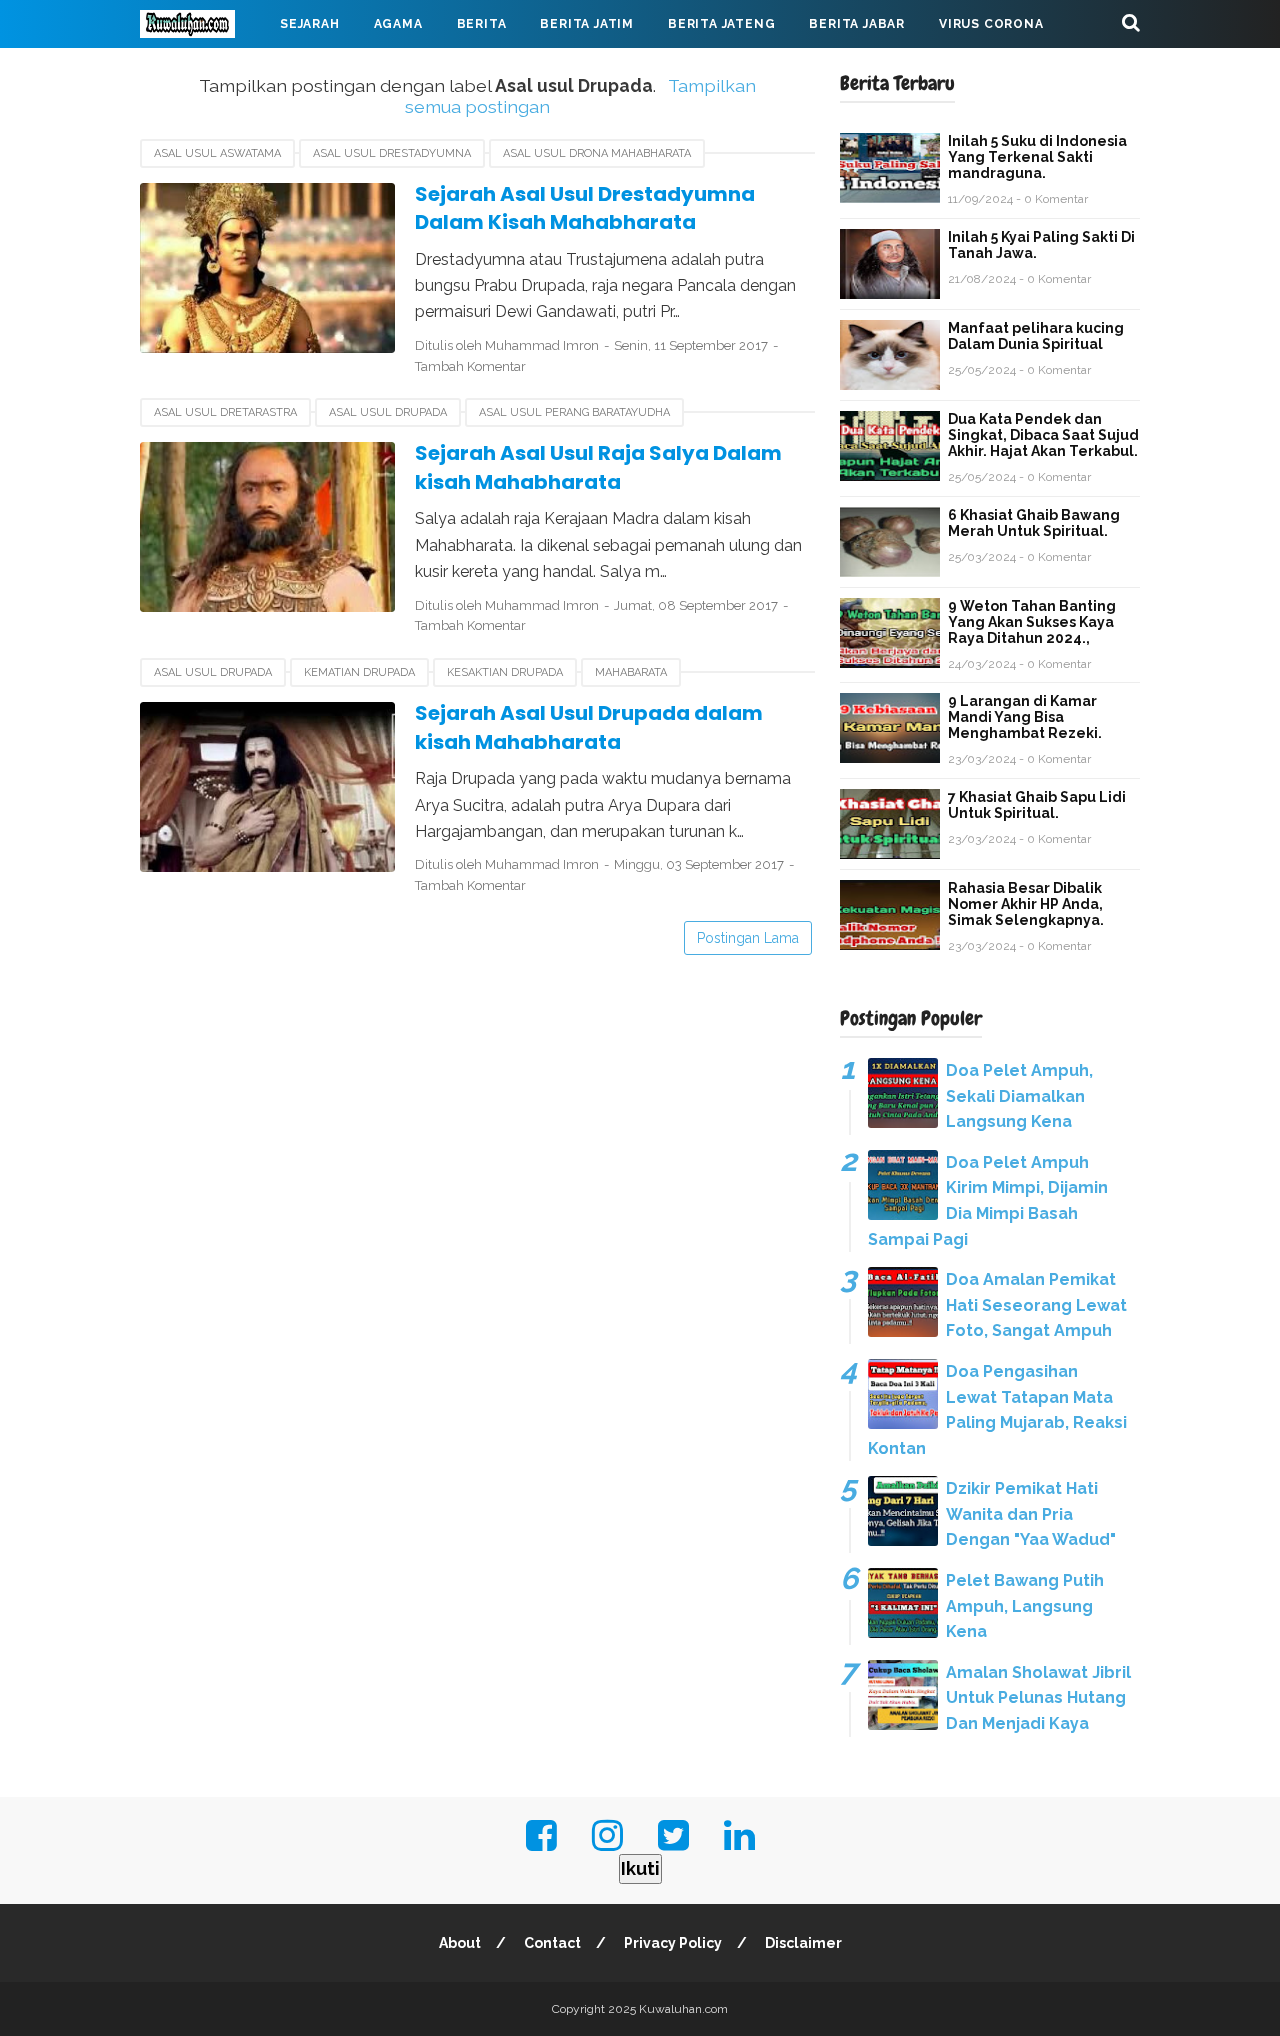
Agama (398, 24)
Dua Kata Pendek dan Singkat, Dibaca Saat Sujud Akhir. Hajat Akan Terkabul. (1043, 435)
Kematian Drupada (359, 672)
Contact (552, 1943)
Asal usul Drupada (388, 412)
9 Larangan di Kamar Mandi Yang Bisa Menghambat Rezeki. (1025, 717)
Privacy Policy (673, 1943)
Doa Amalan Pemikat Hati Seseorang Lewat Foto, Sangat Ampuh (1036, 1305)
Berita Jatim (587, 24)
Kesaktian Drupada (505, 672)
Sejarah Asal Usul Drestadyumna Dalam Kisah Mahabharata (585, 208)
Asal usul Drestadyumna (392, 153)
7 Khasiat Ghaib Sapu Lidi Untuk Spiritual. (1037, 805)
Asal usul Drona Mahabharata (597, 153)
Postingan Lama (748, 938)
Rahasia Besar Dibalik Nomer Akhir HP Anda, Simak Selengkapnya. (1026, 904)
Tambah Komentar (470, 366)
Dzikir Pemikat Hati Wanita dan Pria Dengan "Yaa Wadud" (1031, 1514)
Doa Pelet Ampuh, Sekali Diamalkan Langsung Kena (1019, 1096)
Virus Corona (991, 24)
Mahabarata (203, 72)
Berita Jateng (721, 24)
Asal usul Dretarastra (225, 412)
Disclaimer (803, 1943)
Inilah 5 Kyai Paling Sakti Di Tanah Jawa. (1041, 245)
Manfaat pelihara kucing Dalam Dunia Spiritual (1036, 336)
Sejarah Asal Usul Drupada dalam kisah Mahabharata (589, 727)
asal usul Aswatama (217, 153)
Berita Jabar (857, 24)
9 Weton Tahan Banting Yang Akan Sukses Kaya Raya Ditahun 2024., (1032, 622)
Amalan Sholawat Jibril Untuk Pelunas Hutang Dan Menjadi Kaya (1038, 1698)
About (460, 1943)
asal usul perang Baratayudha (574, 412)
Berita (482, 24)
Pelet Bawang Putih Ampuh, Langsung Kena (1025, 1606)
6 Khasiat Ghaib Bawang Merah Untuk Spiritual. (1034, 523)
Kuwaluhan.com (683, 2009)
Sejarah (310, 24)
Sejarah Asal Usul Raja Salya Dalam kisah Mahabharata (598, 467)
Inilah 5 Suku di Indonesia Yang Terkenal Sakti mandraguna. (1037, 157)
